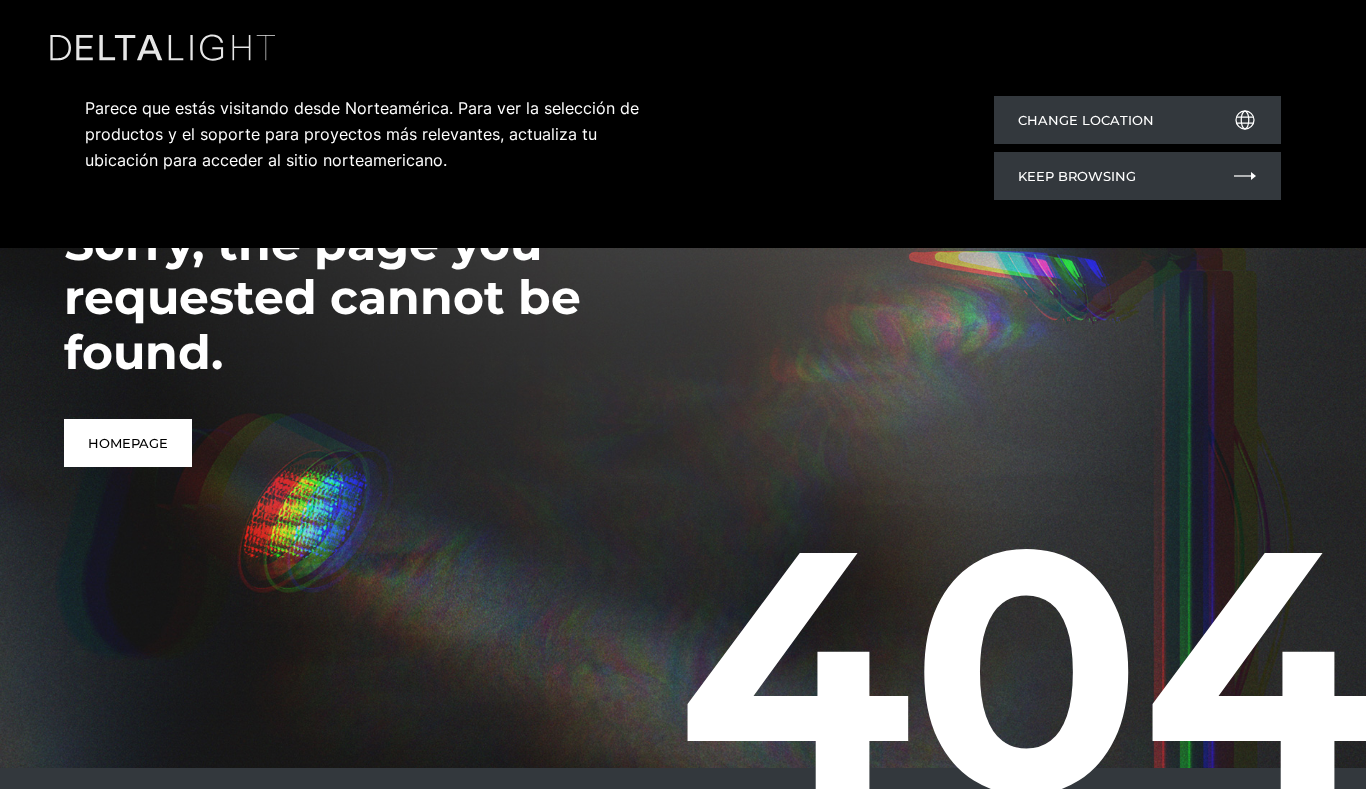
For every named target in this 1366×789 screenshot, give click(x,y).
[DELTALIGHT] (168, 52)
